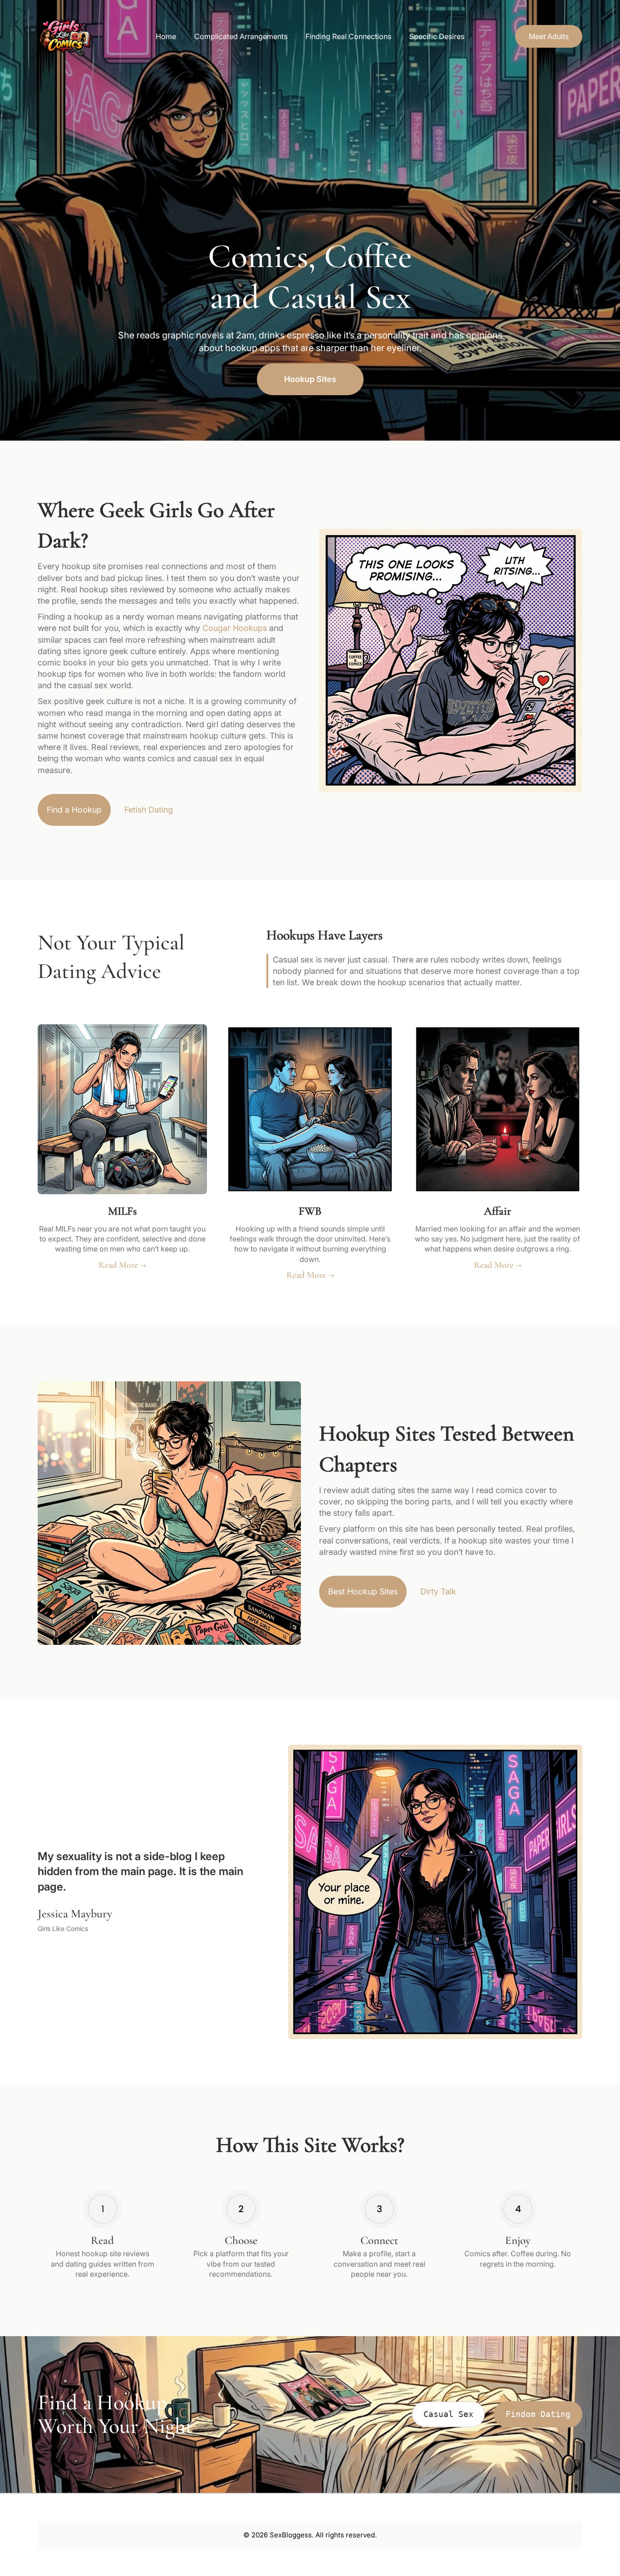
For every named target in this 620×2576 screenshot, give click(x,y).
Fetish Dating (149, 810)
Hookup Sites (310, 379)
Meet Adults (549, 36)
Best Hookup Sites (363, 1591)
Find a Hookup (74, 810)
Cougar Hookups (235, 628)
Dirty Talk (438, 1591)
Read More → (122, 1265)
